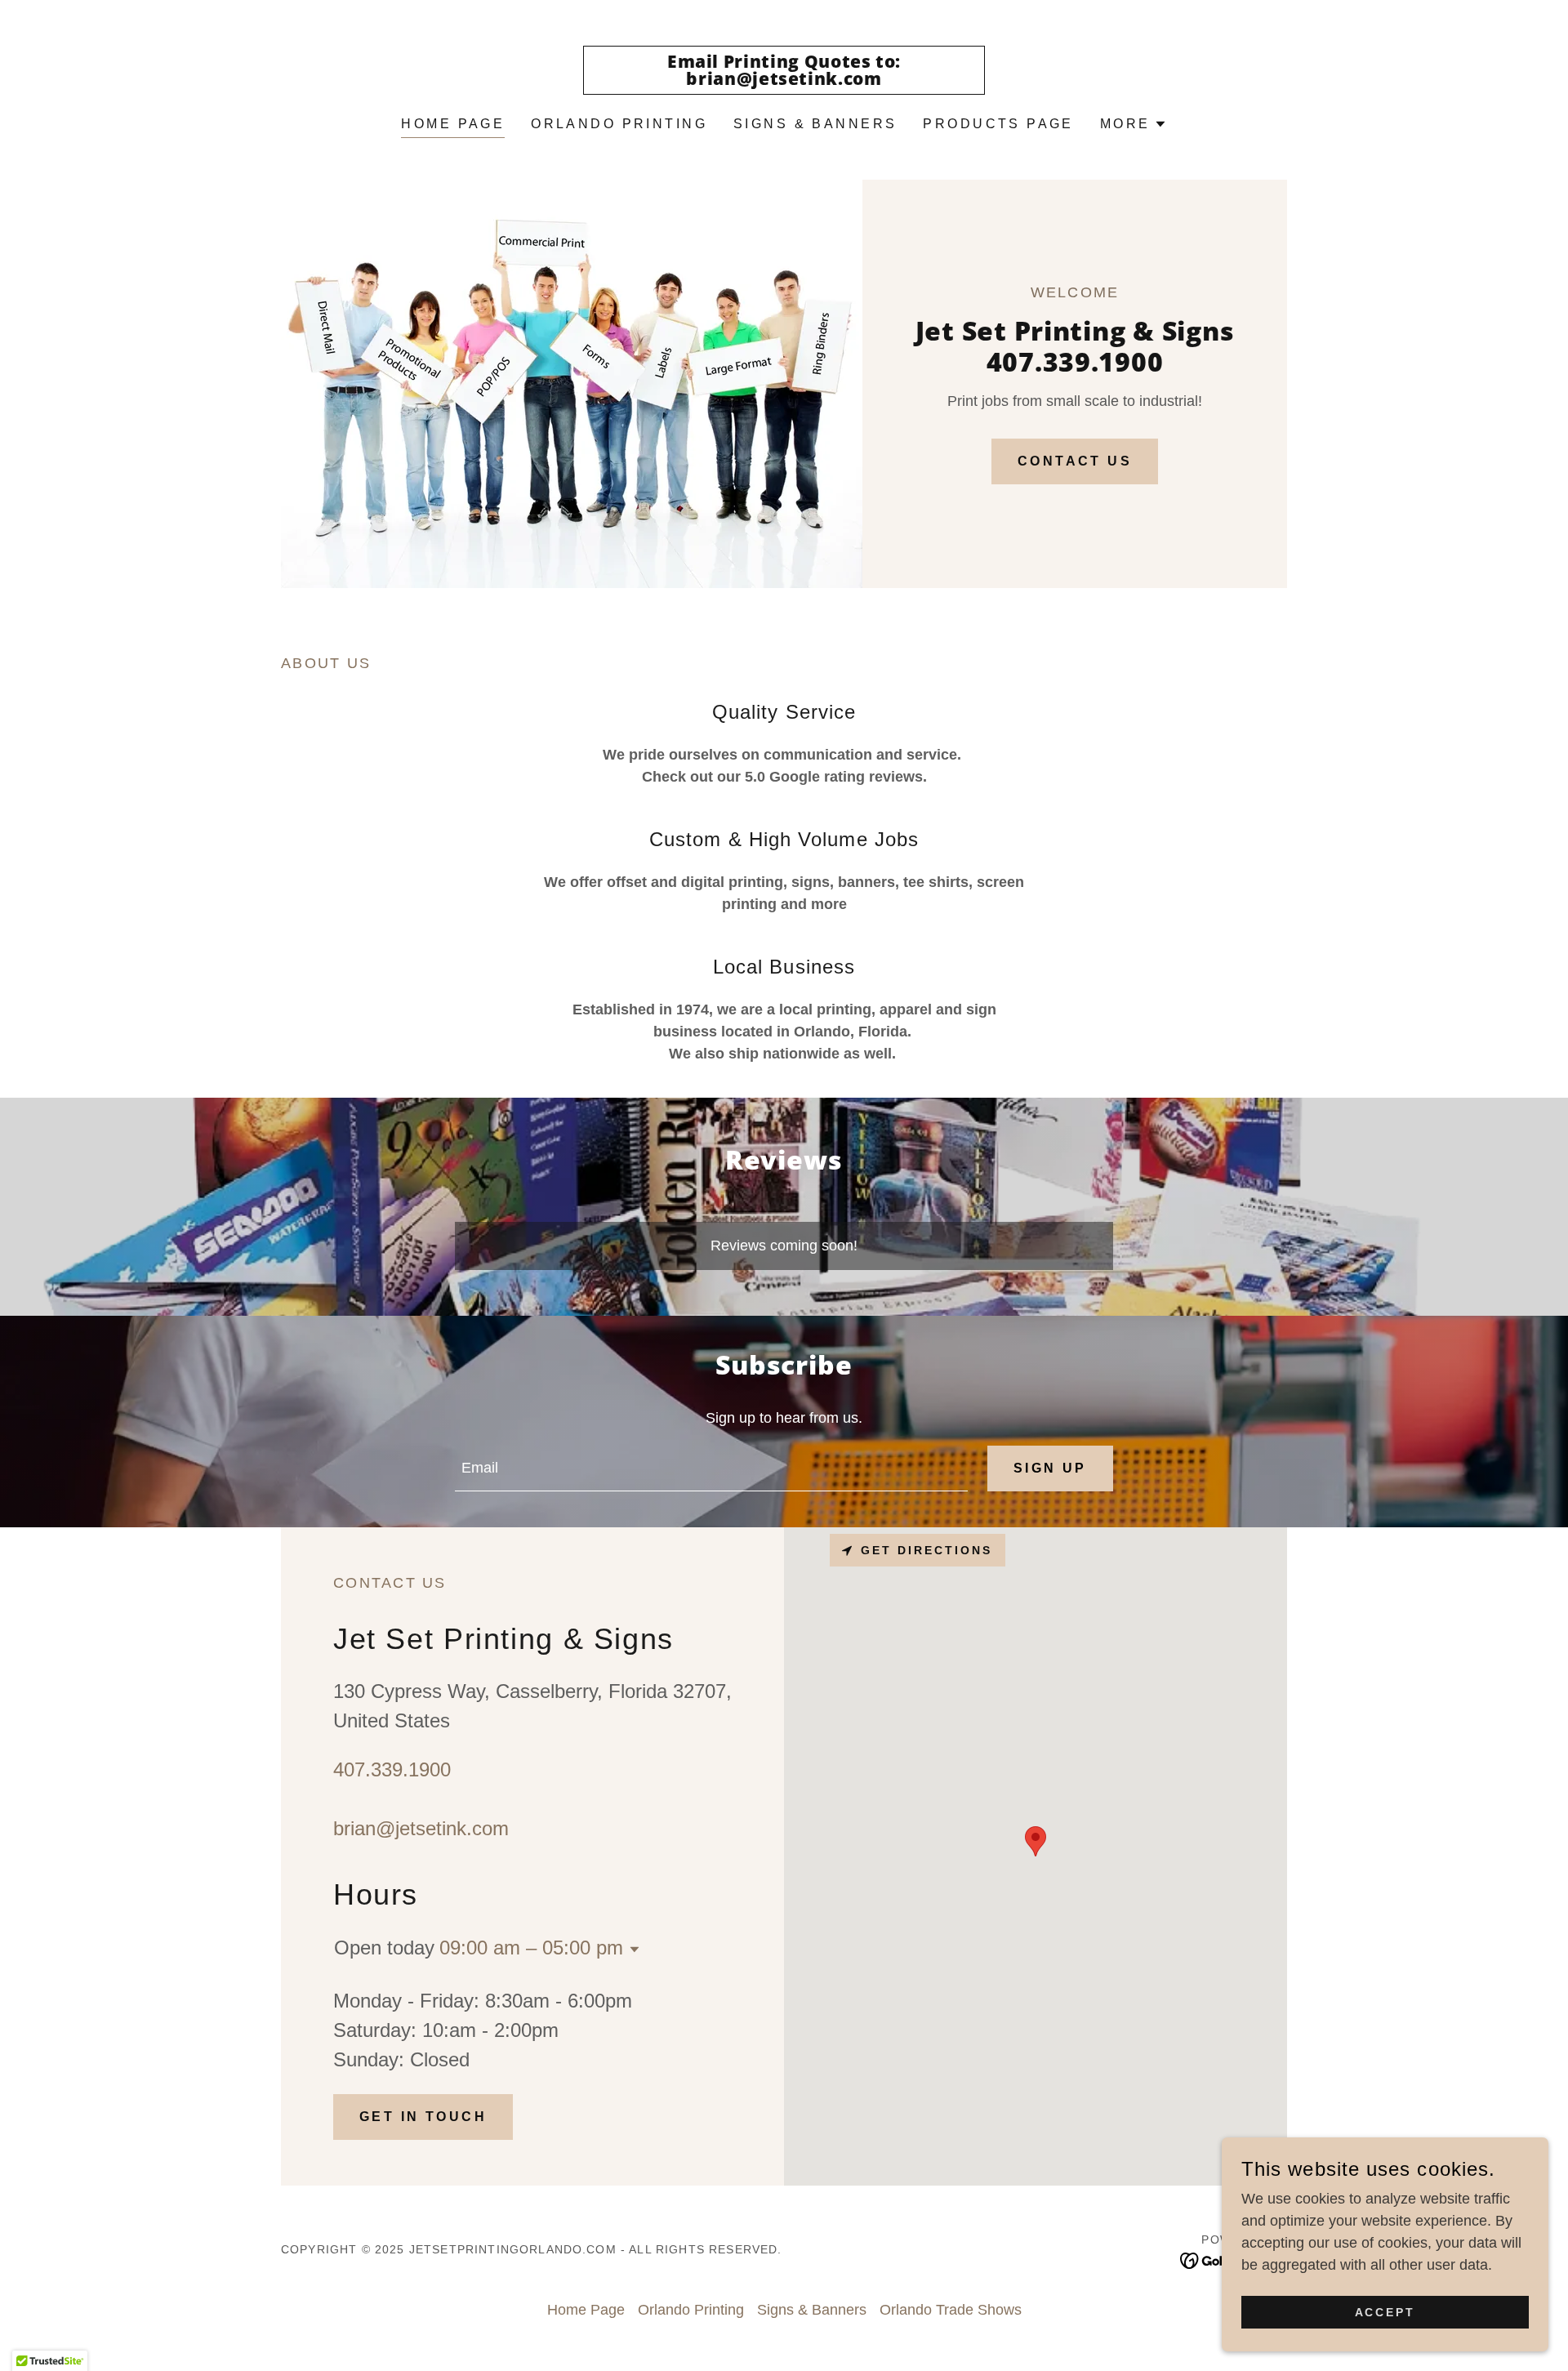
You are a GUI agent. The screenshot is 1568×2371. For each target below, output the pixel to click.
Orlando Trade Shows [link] (951, 2310)
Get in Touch (423, 2117)
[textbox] (711, 1469)
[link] (784, 80)
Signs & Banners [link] (815, 124)
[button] (1134, 124)
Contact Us (1075, 461)
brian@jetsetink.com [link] (421, 1828)
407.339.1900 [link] (392, 1769)
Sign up (1050, 1468)
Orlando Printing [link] (619, 124)
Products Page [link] (998, 124)
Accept (1385, 2312)
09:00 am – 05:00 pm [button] (531, 1948)
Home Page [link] (453, 124)
